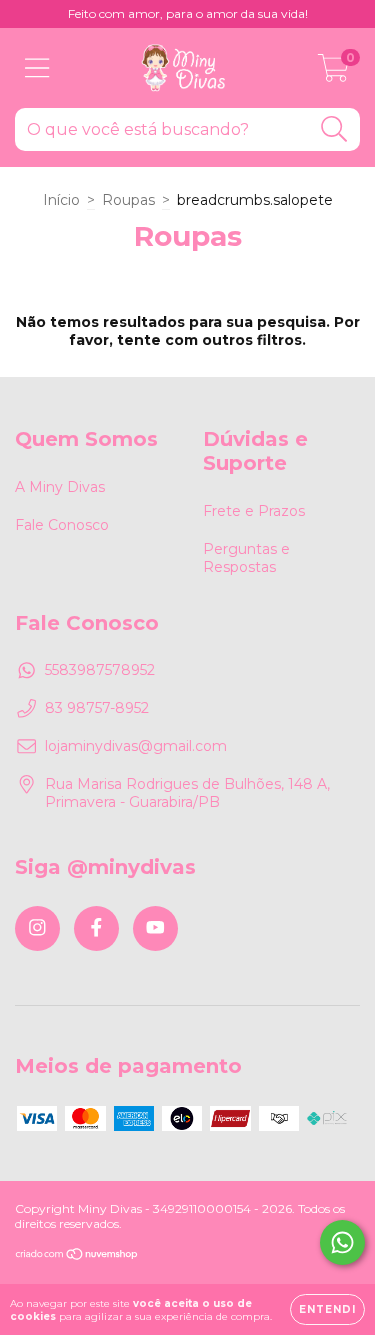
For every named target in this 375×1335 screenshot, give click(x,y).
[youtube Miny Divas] (155, 928)
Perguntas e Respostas (246, 558)
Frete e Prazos (254, 511)
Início (61, 200)
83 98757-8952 (97, 708)
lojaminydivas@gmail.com (136, 746)
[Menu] (37, 68)
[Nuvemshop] (77, 1256)
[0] (333, 73)
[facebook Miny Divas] (96, 928)
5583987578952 (100, 670)
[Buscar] (334, 129)
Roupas (128, 200)
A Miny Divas (60, 487)
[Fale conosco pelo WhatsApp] (342, 1242)
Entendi (327, 1309)
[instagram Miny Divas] (37, 928)
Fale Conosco (62, 525)
